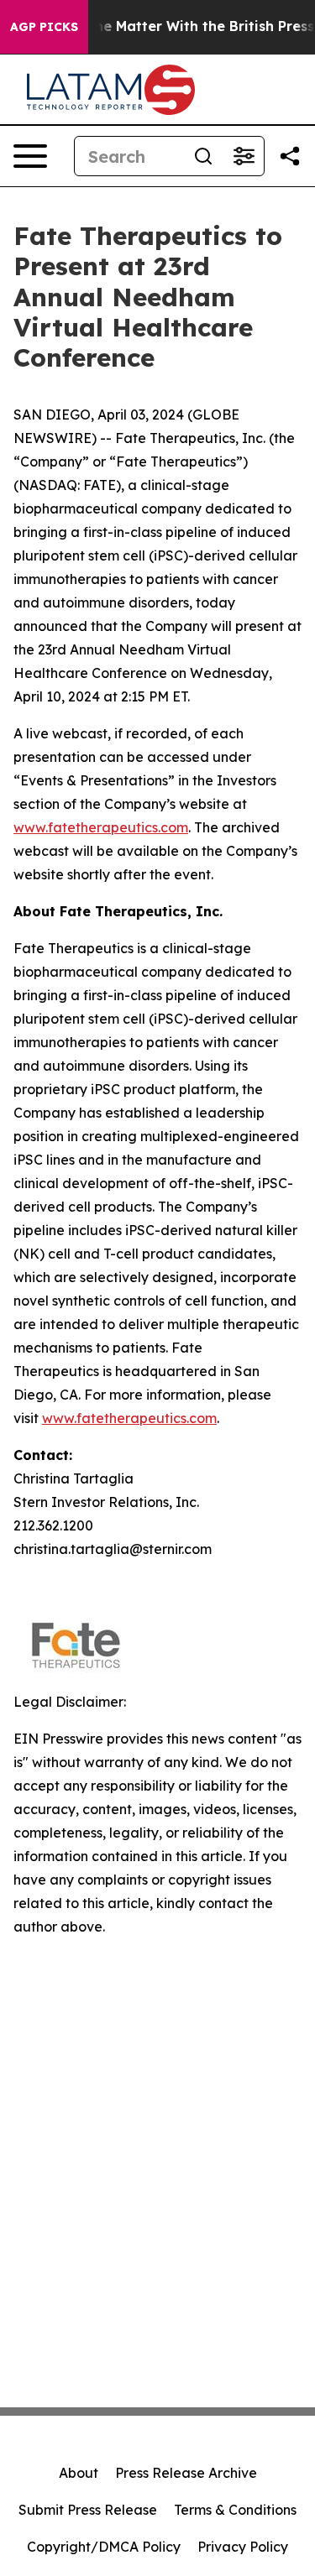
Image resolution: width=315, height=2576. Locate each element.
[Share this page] (290, 156)
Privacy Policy (243, 2547)
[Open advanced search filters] (244, 156)
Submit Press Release (88, 2510)
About (79, 2473)
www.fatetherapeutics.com (101, 827)
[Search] (203, 156)
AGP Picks (44, 27)
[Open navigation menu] (30, 156)
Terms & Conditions (235, 2510)
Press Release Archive (186, 2473)
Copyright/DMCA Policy (104, 2547)
